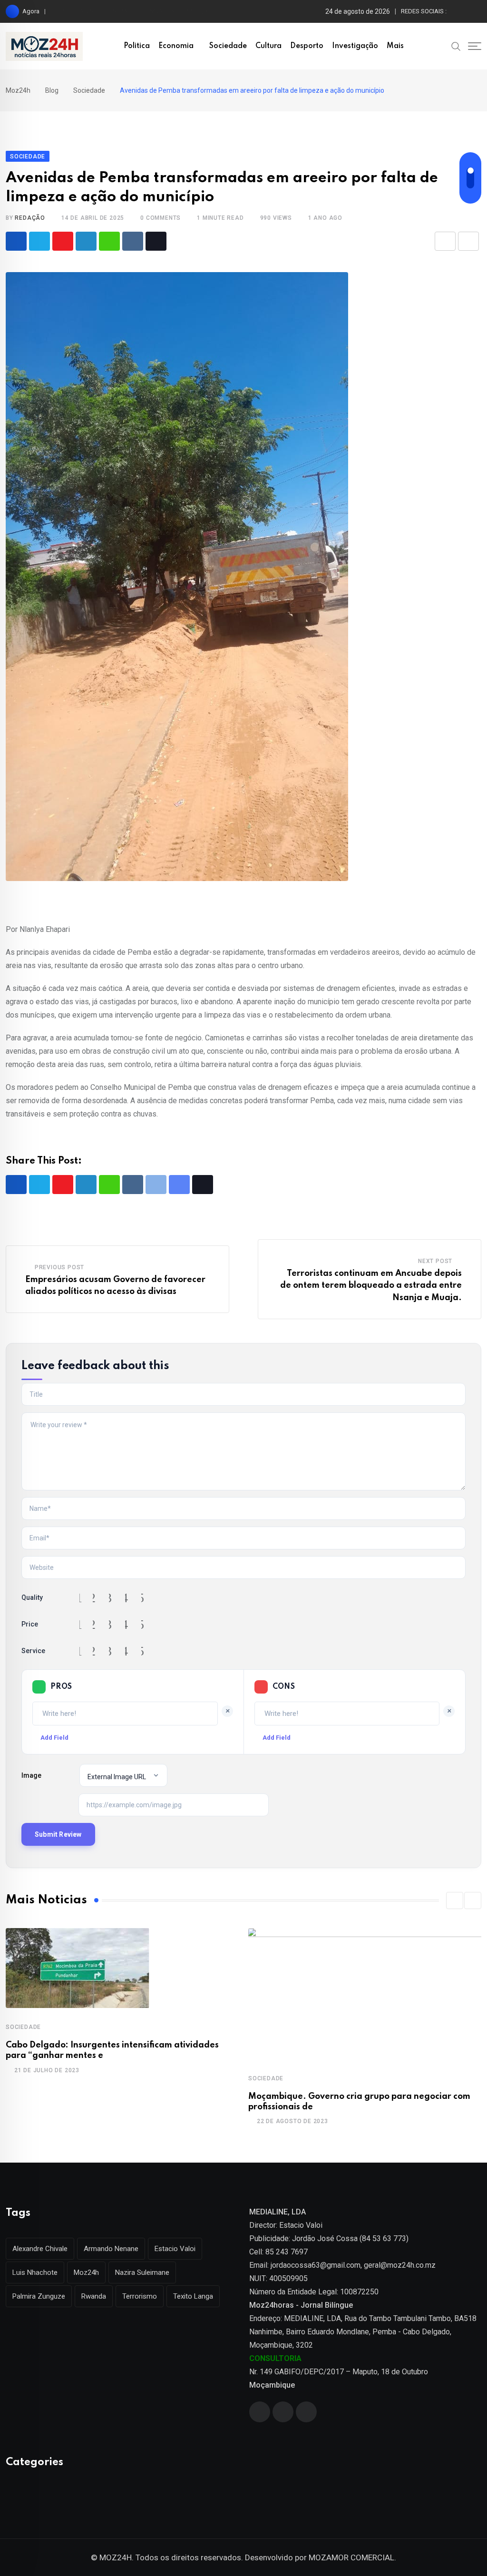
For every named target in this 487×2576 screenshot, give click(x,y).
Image (31, 1775)
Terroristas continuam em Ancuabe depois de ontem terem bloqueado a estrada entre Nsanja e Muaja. (371, 1286)
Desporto (307, 46)
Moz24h (86, 2272)
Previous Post (59, 1267)
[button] (455, 1900)
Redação (30, 218)
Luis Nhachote (35, 2272)
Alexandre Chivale (40, 2249)
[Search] (456, 46)
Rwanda (94, 2296)
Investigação (355, 46)
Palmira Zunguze (39, 2296)
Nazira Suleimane (142, 2272)
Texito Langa (193, 2296)
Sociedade (228, 46)
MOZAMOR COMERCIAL (351, 2557)
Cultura (268, 46)
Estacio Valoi (175, 2249)
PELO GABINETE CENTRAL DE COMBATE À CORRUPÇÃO (136, 11)
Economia (176, 46)
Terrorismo (140, 2296)
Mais (395, 46)
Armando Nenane (111, 2249)
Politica (137, 46)
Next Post (435, 1261)
